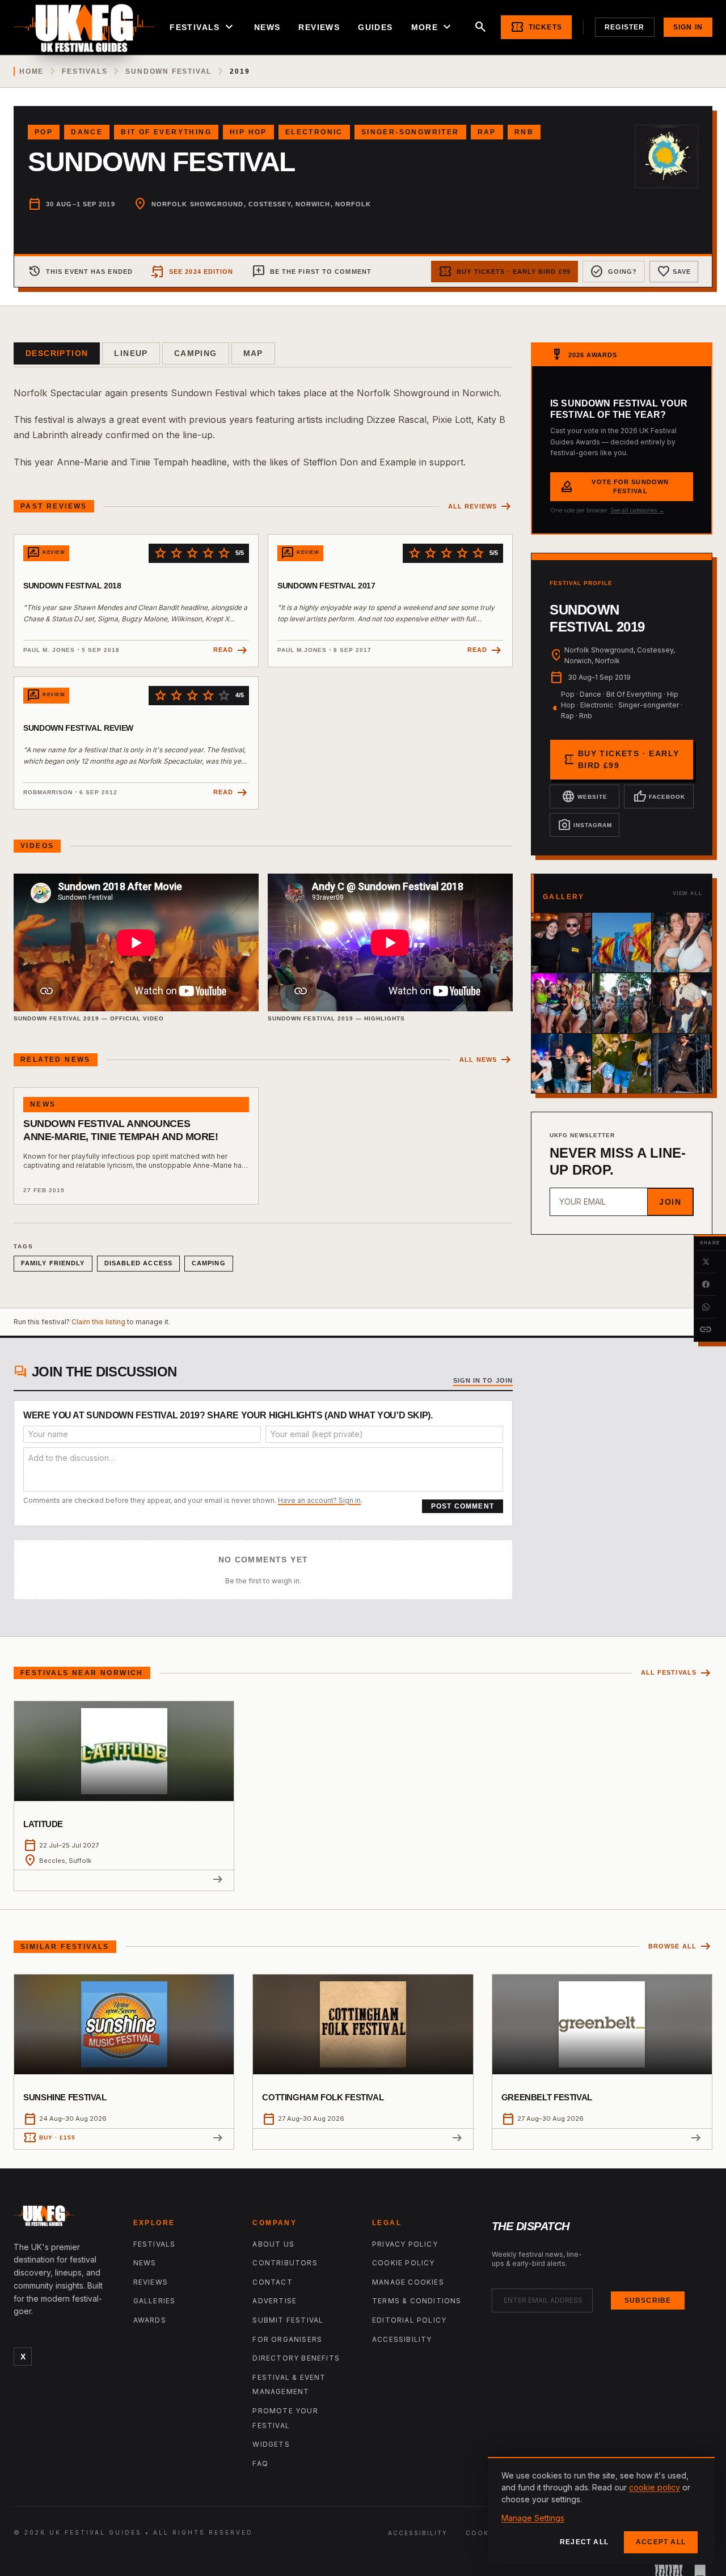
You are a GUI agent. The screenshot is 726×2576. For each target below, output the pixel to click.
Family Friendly (53, 1263)
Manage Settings (533, 2518)
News (267, 27)
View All (688, 893)
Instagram (585, 825)
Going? (614, 272)
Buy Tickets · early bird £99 (505, 272)
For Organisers (287, 2339)
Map (253, 353)
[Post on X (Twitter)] (706, 1262)
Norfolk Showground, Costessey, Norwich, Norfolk (261, 204)
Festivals (203, 27)
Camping (196, 353)
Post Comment (463, 1506)
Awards (150, 2320)
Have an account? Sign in (319, 1500)
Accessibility (402, 2339)
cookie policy (655, 2487)
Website (584, 796)
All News (486, 1060)
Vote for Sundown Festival (614, 487)
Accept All (661, 2542)
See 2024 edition (192, 272)
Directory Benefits (296, 2358)
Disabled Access (139, 1263)
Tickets (536, 27)
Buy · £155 (49, 2138)
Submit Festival (288, 2320)
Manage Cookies (408, 2282)
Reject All (584, 2542)
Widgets (271, 2444)
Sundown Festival (168, 71)
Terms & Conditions (417, 2301)
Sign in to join (483, 1380)
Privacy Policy (405, 2244)
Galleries (155, 2301)
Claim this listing (98, 1322)
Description (57, 353)
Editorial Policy (409, 2320)
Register (625, 27)
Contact (272, 2282)
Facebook (659, 796)
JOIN (670, 1202)
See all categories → (637, 510)
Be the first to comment (312, 272)
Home (31, 71)
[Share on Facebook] (706, 1285)
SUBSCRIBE (648, 2300)
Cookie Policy (404, 2263)
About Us (273, 2244)
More (433, 27)
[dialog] (601, 2511)
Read (231, 651)
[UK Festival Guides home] (64, 2218)
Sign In (688, 27)
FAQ (260, 2463)
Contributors (285, 2263)
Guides (375, 27)
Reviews (319, 27)
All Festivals (677, 1673)
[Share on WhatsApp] (706, 1307)
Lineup (131, 353)
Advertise (275, 2301)
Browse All (680, 1946)
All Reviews (480, 507)
